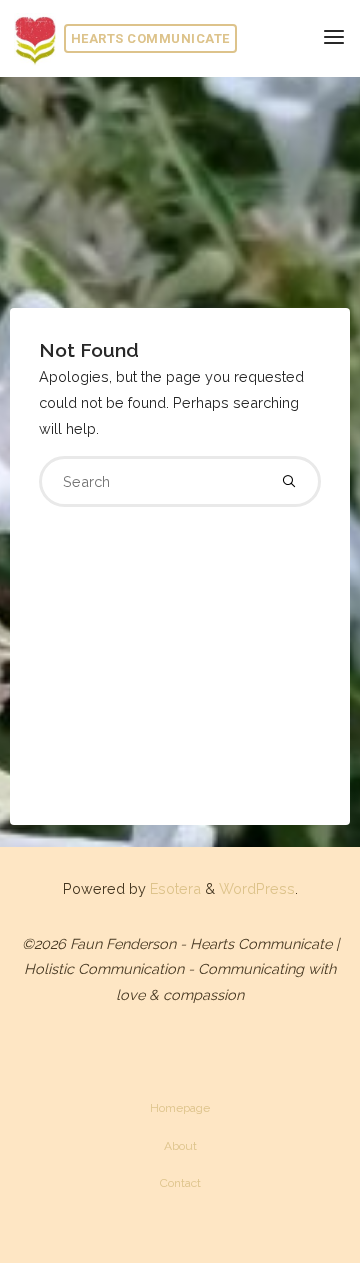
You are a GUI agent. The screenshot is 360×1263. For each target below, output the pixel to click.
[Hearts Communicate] (35, 37)
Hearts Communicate (150, 38)
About (180, 1146)
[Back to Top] (180, 1099)
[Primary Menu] (334, 37)
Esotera (173, 888)
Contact (180, 1183)
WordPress (257, 888)
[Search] (289, 481)
